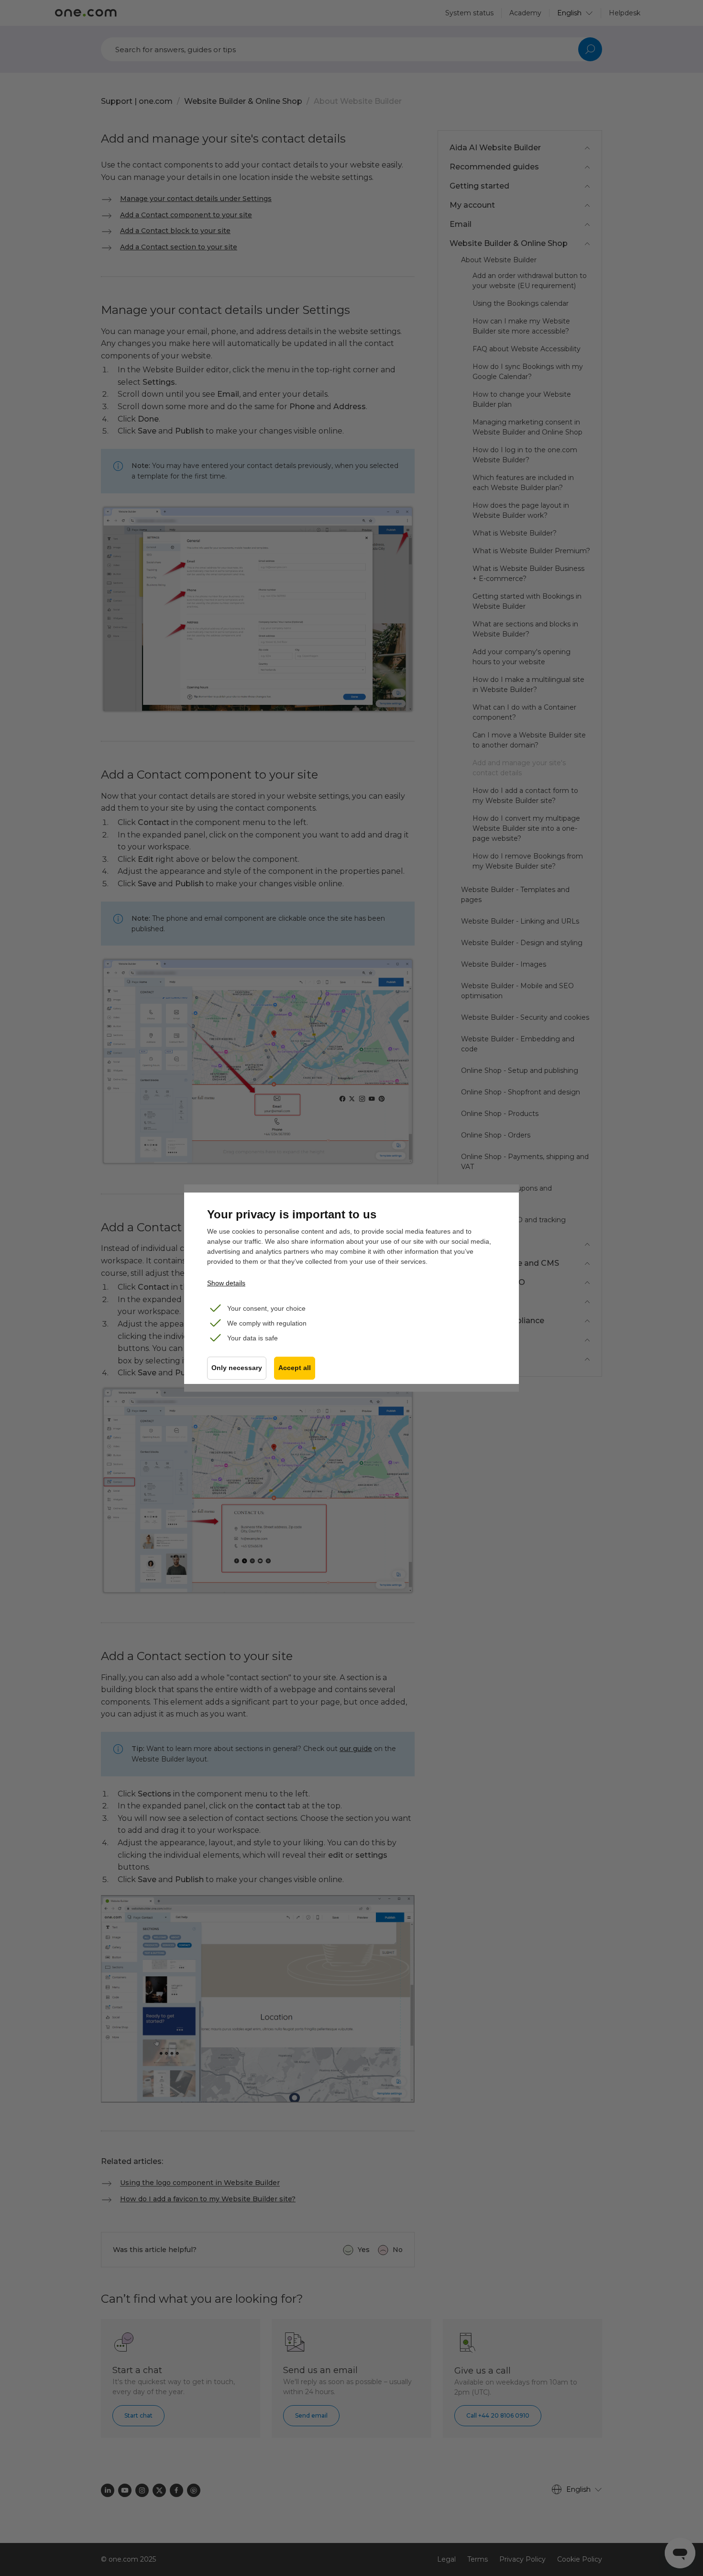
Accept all (295, 1368)
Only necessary (237, 1368)
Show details (226, 1283)
